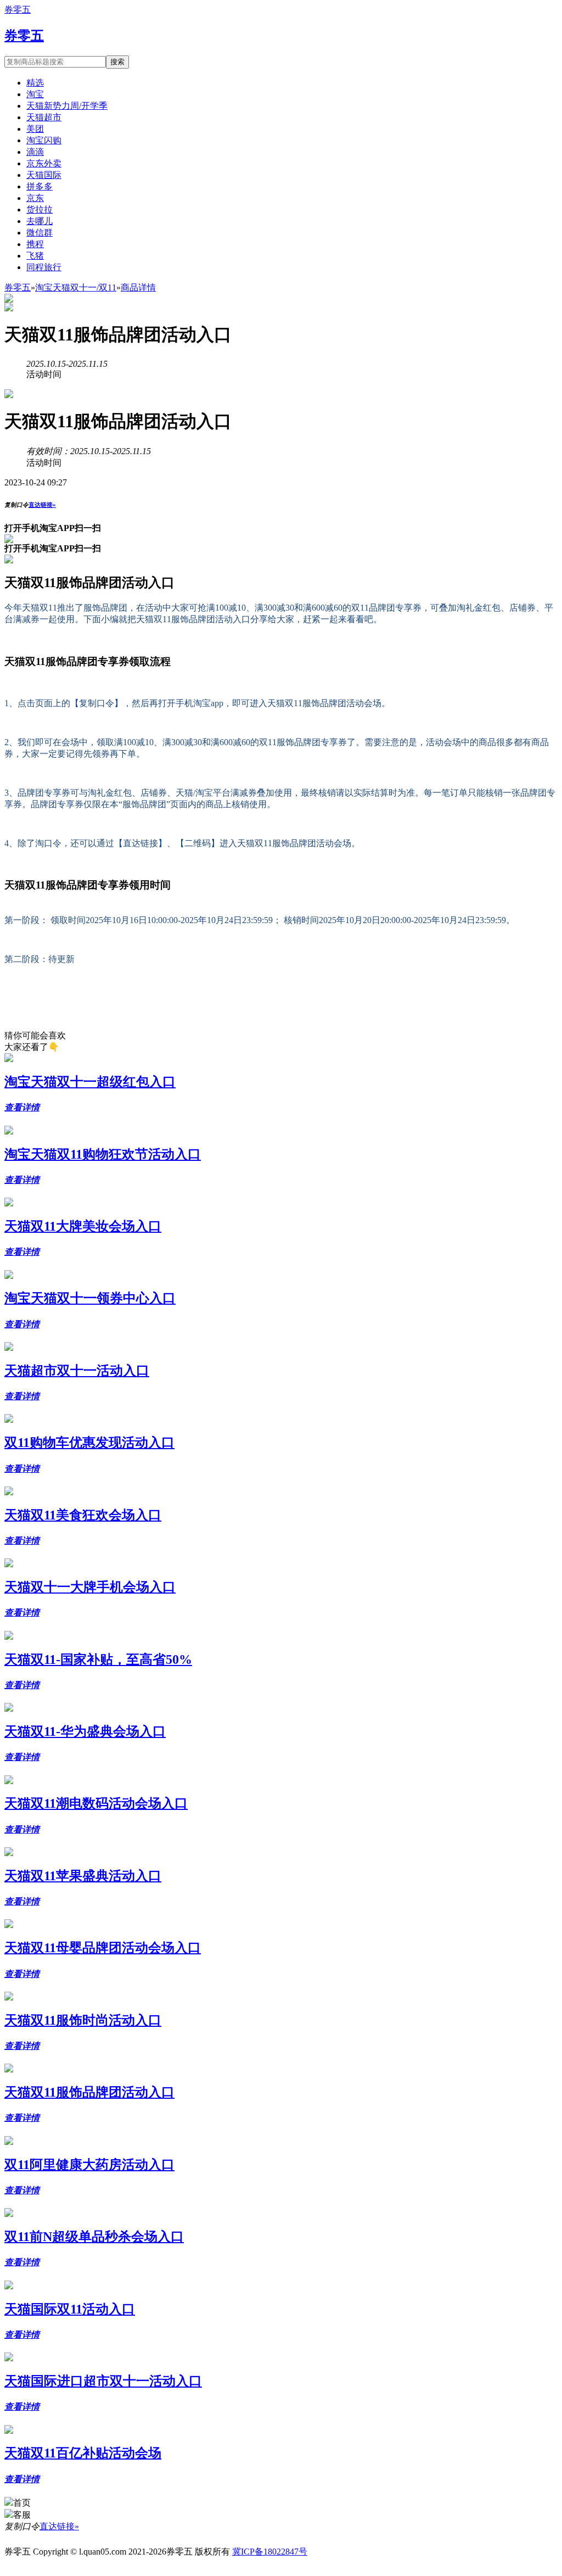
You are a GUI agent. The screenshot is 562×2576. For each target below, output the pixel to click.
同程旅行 (44, 267)
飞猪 (35, 256)
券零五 (18, 10)
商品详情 (138, 287)
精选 (35, 83)
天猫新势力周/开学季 (67, 106)
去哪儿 (40, 221)
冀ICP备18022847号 (270, 2552)
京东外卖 (44, 163)
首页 (22, 2503)
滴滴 (35, 152)
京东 (35, 198)
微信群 (40, 233)
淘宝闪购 (44, 140)
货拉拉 (40, 209)
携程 (35, 244)
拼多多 (40, 186)
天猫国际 (44, 175)
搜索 (117, 62)
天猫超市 (44, 117)
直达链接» (42, 505)
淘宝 (35, 94)
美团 (35, 129)
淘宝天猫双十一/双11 (76, 287)
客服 (22, 2515)
